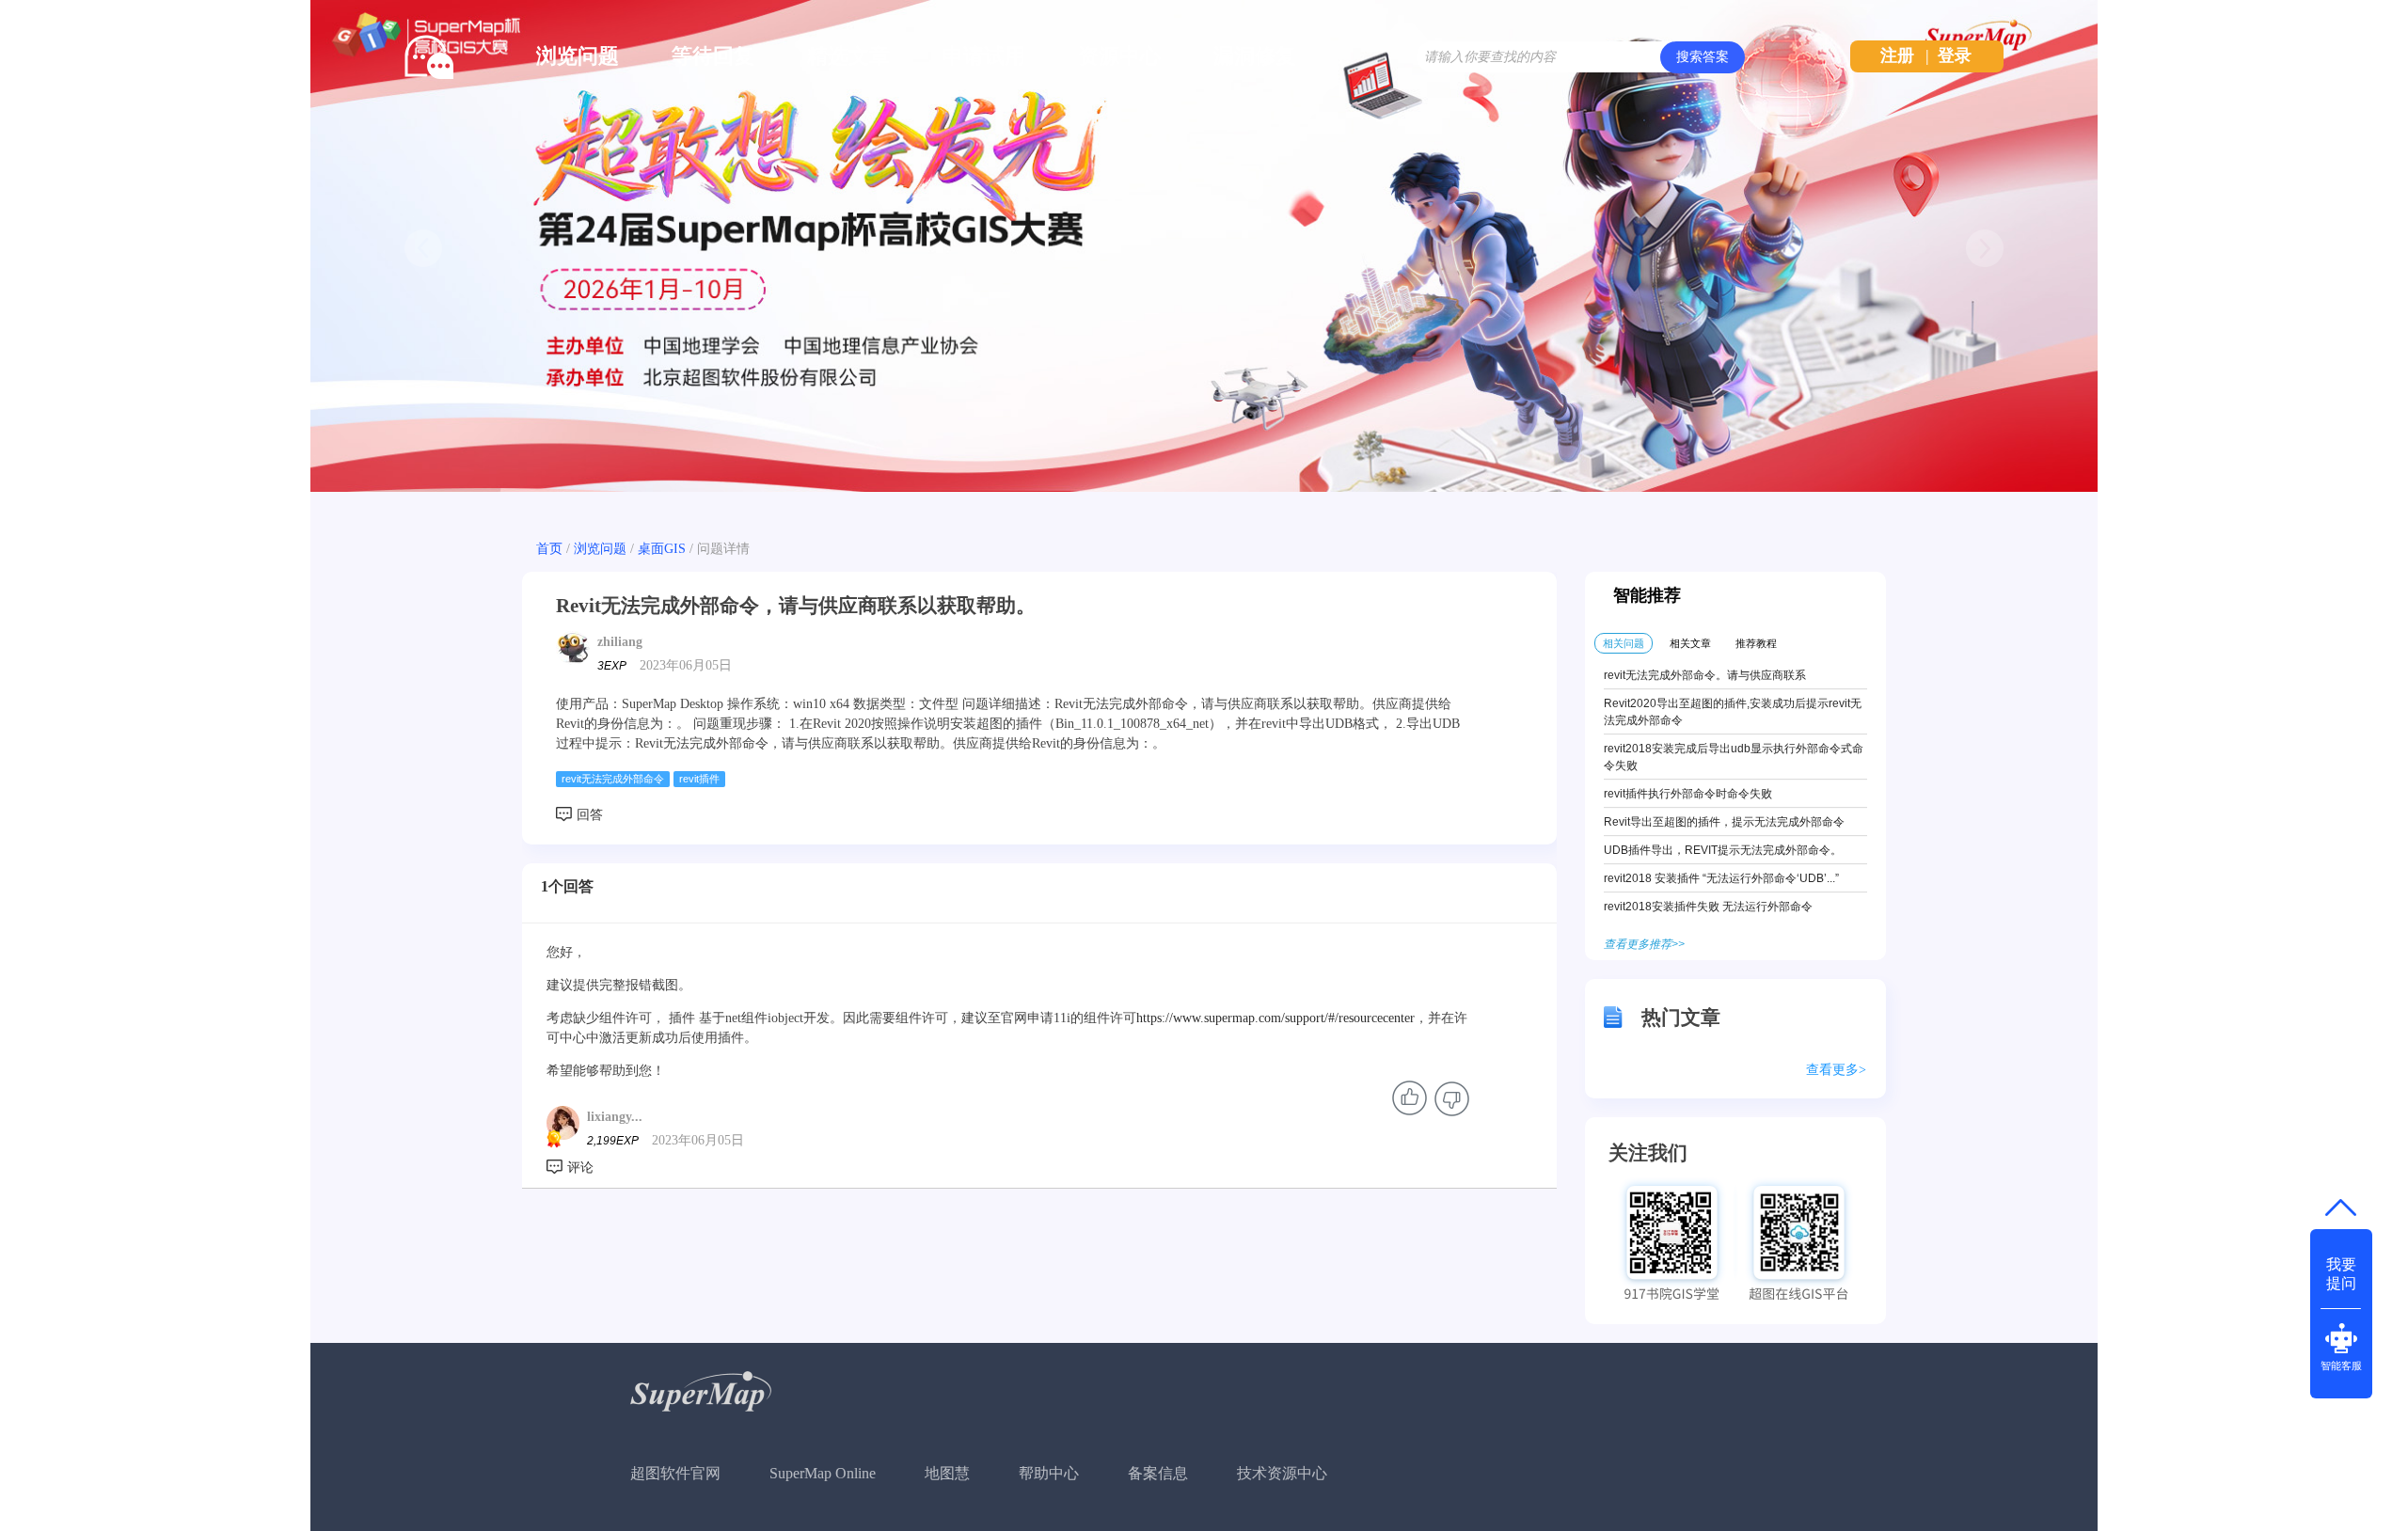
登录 (1955, 55)
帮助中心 (1049, 1473)
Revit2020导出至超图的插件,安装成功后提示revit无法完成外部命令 (1733, 712)
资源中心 (1119, 56)
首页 (549, 549)
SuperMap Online (823, 1473)
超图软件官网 (675, 1473)
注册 (1897, 55)
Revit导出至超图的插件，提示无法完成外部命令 (1724, 822)
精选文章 (848, 56)
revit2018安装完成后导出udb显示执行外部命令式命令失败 (1734, 757)
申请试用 (984, 56)
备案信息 (1158, 1473)
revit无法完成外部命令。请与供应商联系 (1705, 675)
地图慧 (947, 1473)
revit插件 (699, 779)
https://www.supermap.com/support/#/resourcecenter (1275, 1018)
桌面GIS (662, 549)
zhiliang (620, 642)
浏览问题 (578, 56)
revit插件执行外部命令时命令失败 (1688, 794)
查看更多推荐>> (1644, 944)
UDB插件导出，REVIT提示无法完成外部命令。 (1723, 850)
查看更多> (1836, 1070)
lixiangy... (615, 1117)
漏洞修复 (1255, 56)
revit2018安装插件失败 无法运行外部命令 (1708, 907)
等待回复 (713, 56)
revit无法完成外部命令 (613, 779)
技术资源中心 (1282, 1473)
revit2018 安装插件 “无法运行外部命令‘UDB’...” (1721, 878)
